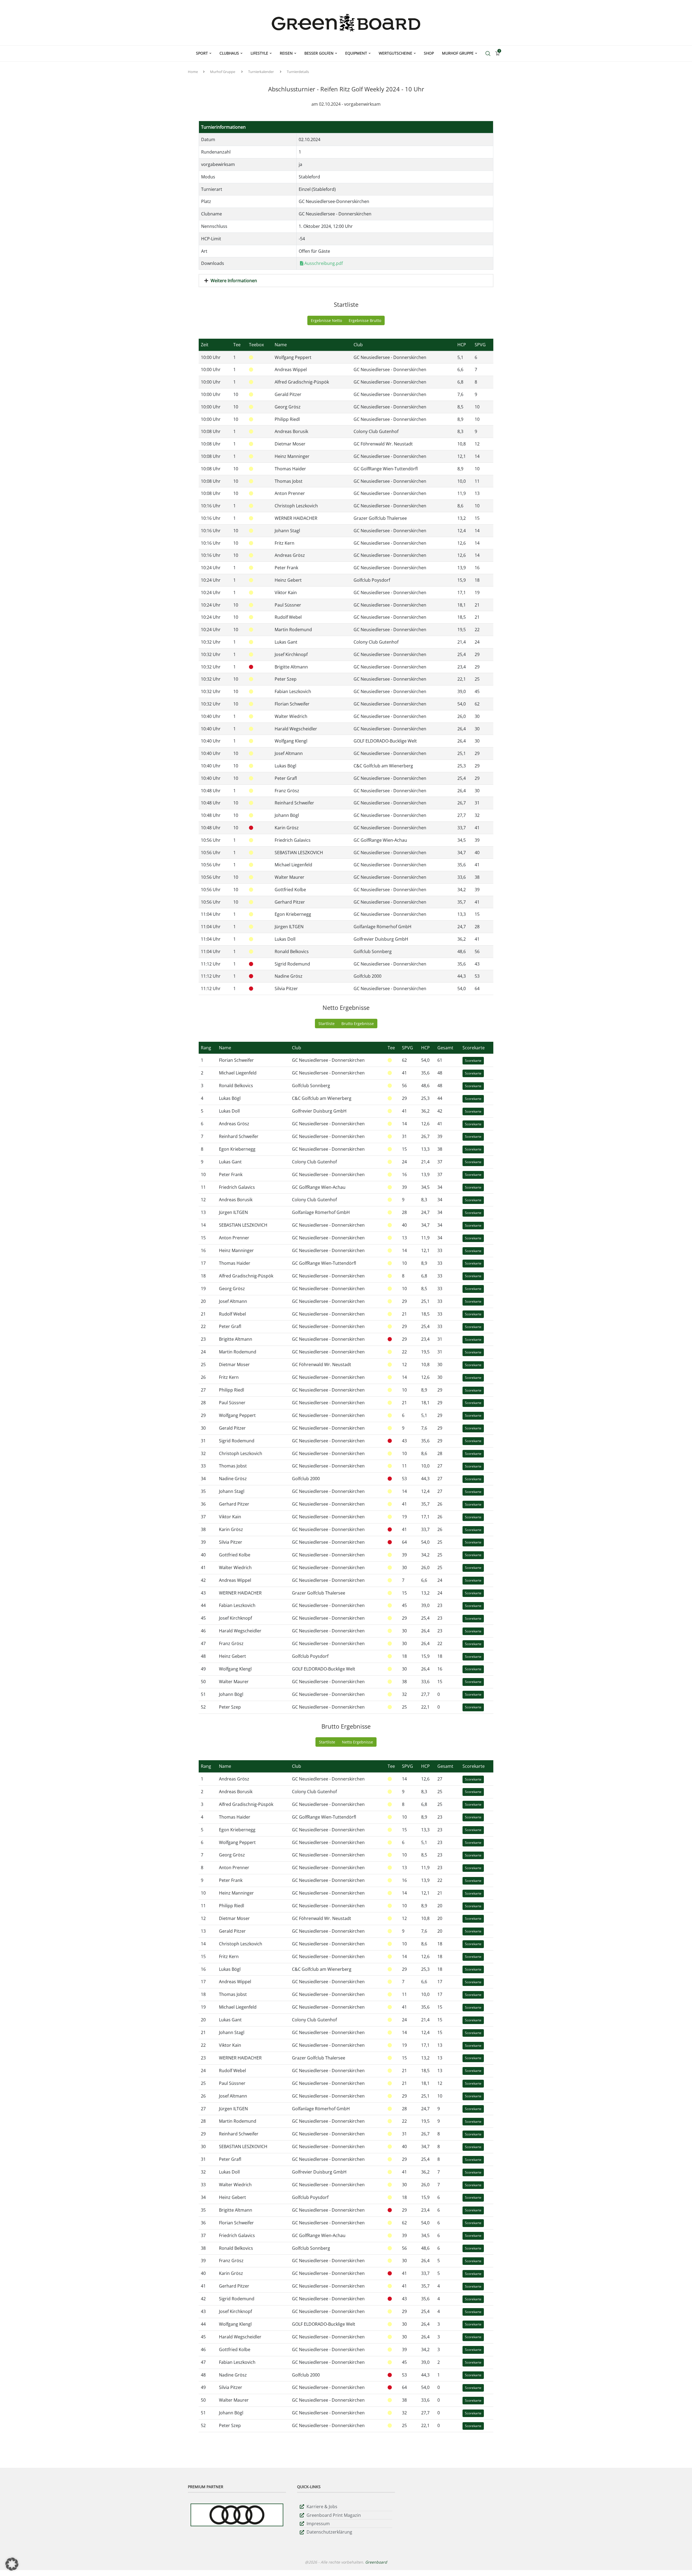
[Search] (488, 54)
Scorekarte (473, 1061)
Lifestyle (259, 53)
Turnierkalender (261, 72)
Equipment (356, 53)
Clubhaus (229, 53)
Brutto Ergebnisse (358, 1024)
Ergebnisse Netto (326, 320)
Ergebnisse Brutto (365, 320)
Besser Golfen (319, 53)
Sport (202, 53)
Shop (429, 53)
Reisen (286, 53)
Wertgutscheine (395, 53)
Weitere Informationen (234, 281)
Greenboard (376, 2562)
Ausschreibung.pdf (323, 263)
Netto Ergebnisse (357, 1742)
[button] (12, 2564)
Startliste (327, 1024)
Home (193, 72)
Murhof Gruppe (458, 53)
